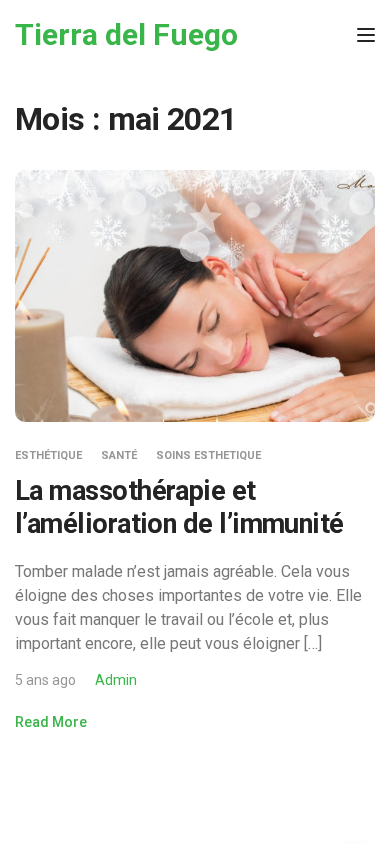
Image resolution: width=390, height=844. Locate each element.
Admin (116, 680)
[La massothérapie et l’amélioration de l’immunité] (195, 295)
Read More (51, 722)
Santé (119, 455)
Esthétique (48, 455)
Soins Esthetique (208, 455)
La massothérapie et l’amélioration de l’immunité (179, 507)
